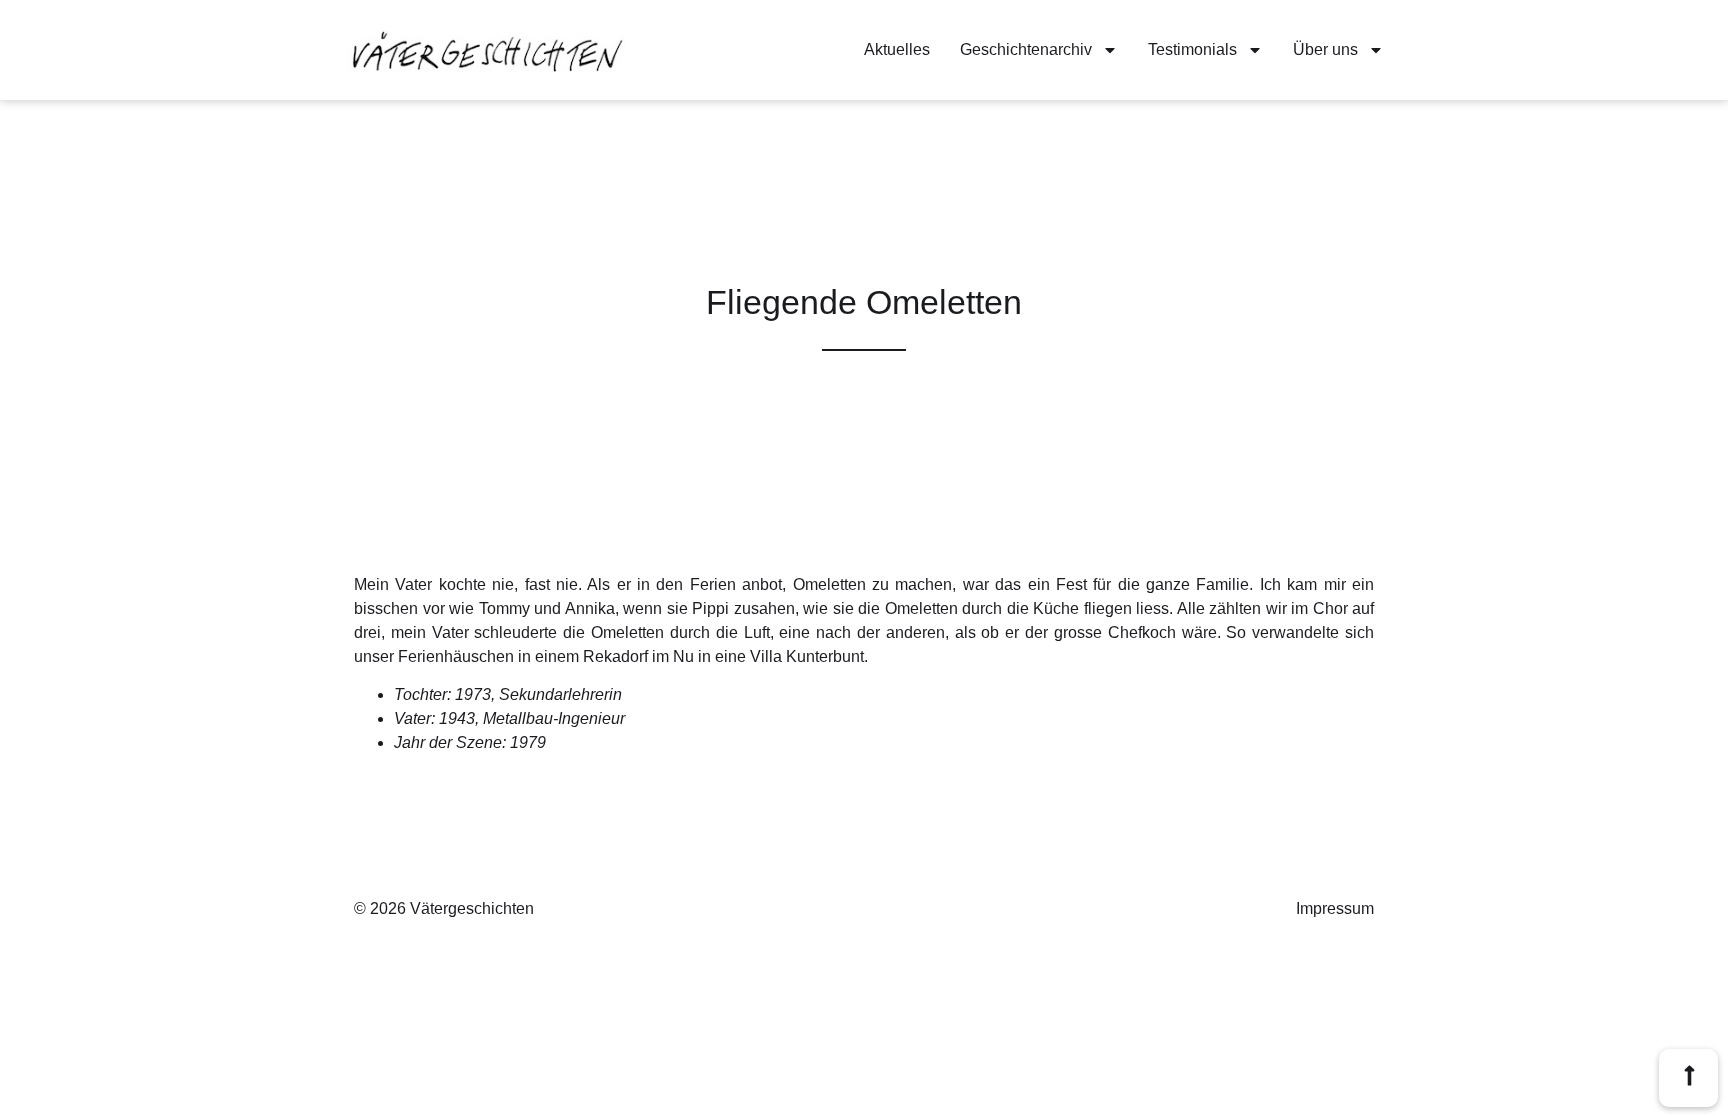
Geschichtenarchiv (1026, 49)
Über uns (1325, 49)
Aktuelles (897, 49)
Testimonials (1192, 49)
